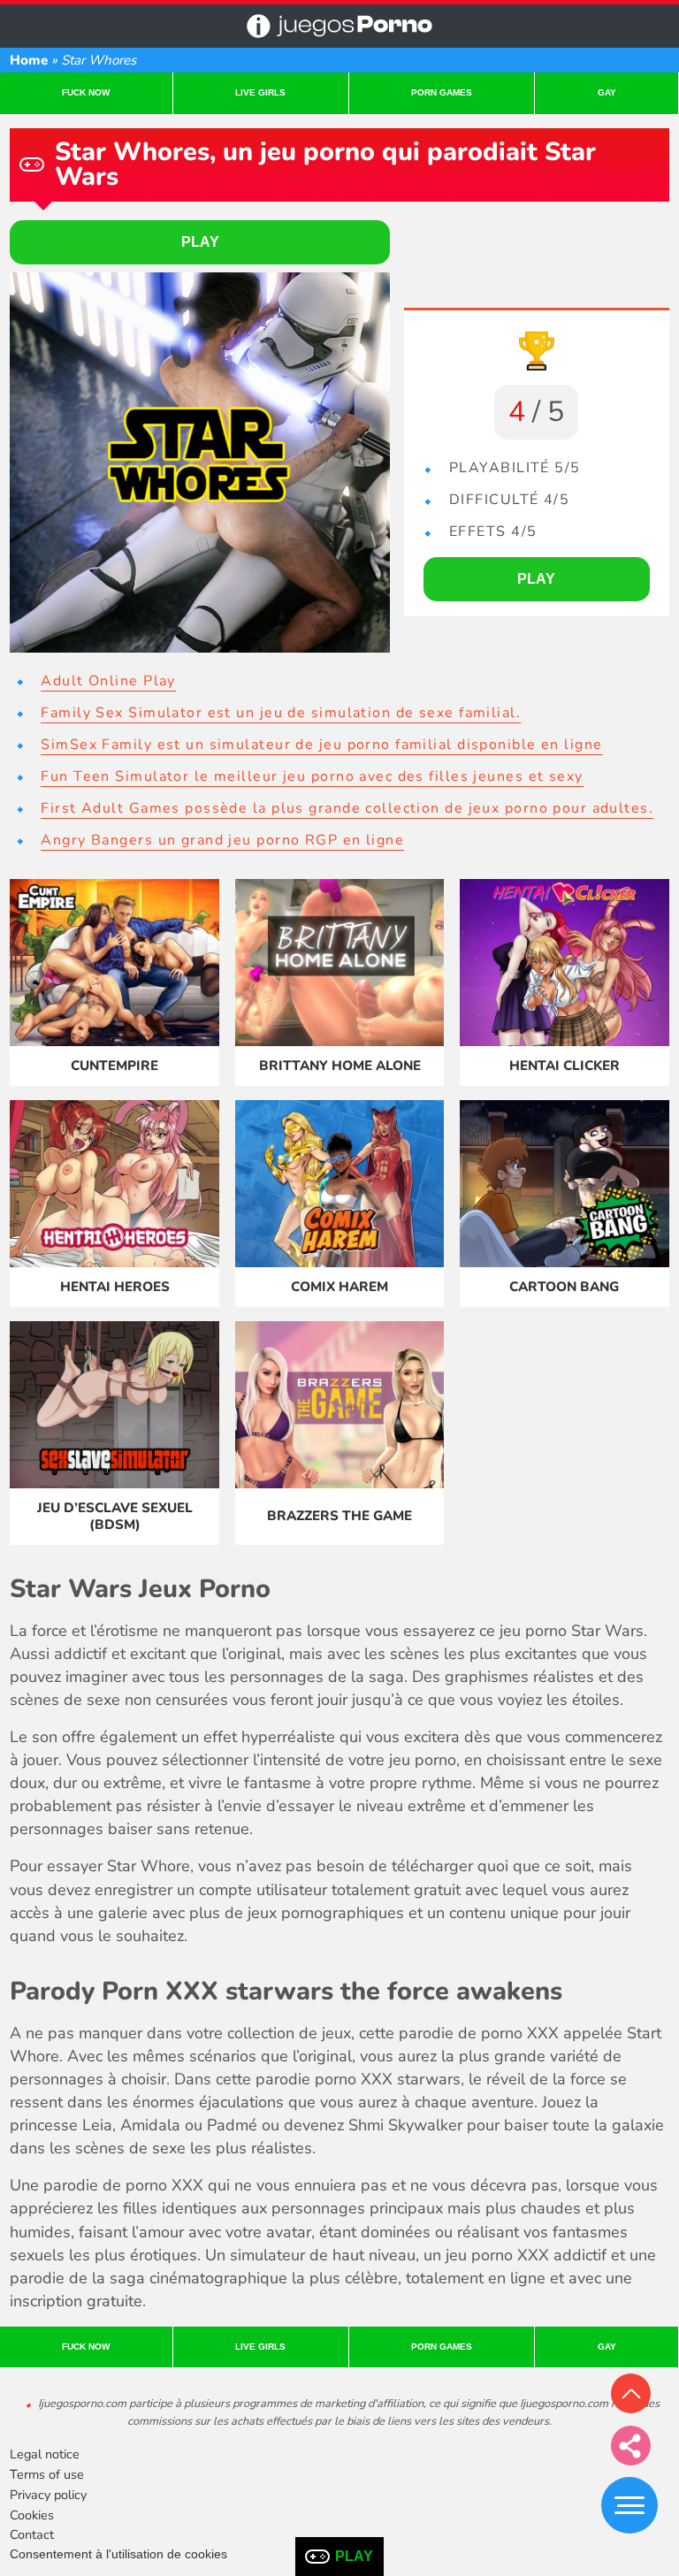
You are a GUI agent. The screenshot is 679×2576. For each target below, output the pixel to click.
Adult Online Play (108, 681)
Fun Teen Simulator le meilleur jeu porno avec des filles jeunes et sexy (312, 776)
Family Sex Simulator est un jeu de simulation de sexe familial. (281, 713)
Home (29, 60)
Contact (32, 2534)
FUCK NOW (86, 92)
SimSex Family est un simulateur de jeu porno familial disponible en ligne (321, 745)
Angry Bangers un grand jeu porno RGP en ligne (222, 840)
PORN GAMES (442, 92)
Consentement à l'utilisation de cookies (118, 2554)
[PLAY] (200, 462)
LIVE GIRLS (260, 92)
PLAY (354, 2556)
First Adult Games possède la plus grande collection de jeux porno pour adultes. (347, 808)
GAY (607, 92)
